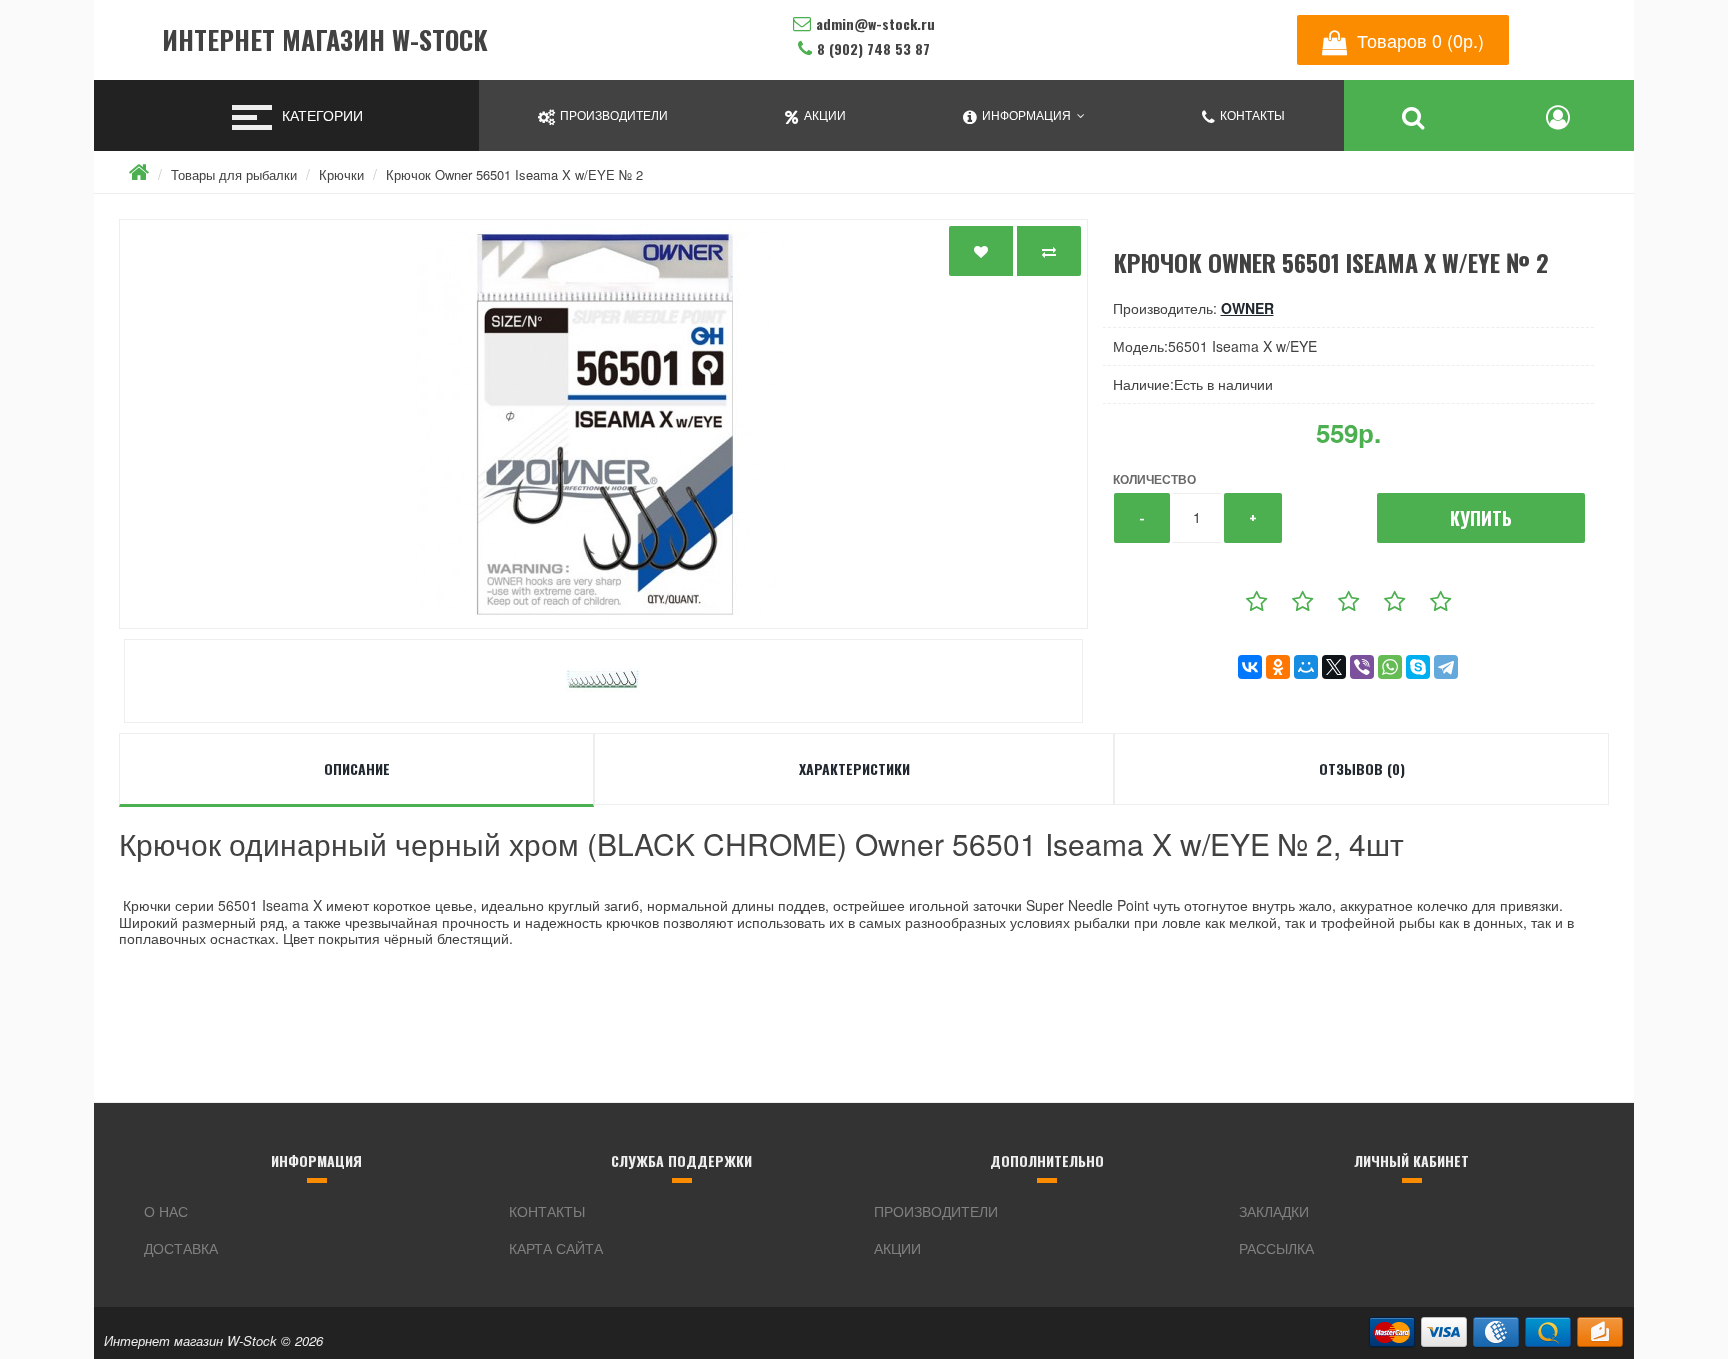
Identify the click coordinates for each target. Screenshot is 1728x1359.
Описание (357, 768)
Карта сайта (556, 1248)
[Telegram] (1446, 667)
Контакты (547, 1211)
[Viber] (1362, 667)
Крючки (341, 174)
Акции (897, 1248)
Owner (1247, 308)
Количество (1154, 479)
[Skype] (1418, 667)
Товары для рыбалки (234, 174)
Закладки (1274, 1211)
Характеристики (854, 768)
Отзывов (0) (1362, 768)
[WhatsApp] (1390, 667)
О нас (166, 1211)
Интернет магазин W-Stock (325, 40)
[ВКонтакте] (1250, 667)
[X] (1334, 667)
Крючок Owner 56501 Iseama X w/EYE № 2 (514, 174)
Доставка (181, 1248)
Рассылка (1276, 1248)
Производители (936, 1211)
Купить (1481, 518)
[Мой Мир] (1306, 667)
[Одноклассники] (1278, 667)
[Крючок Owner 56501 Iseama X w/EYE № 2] (603, 424)
